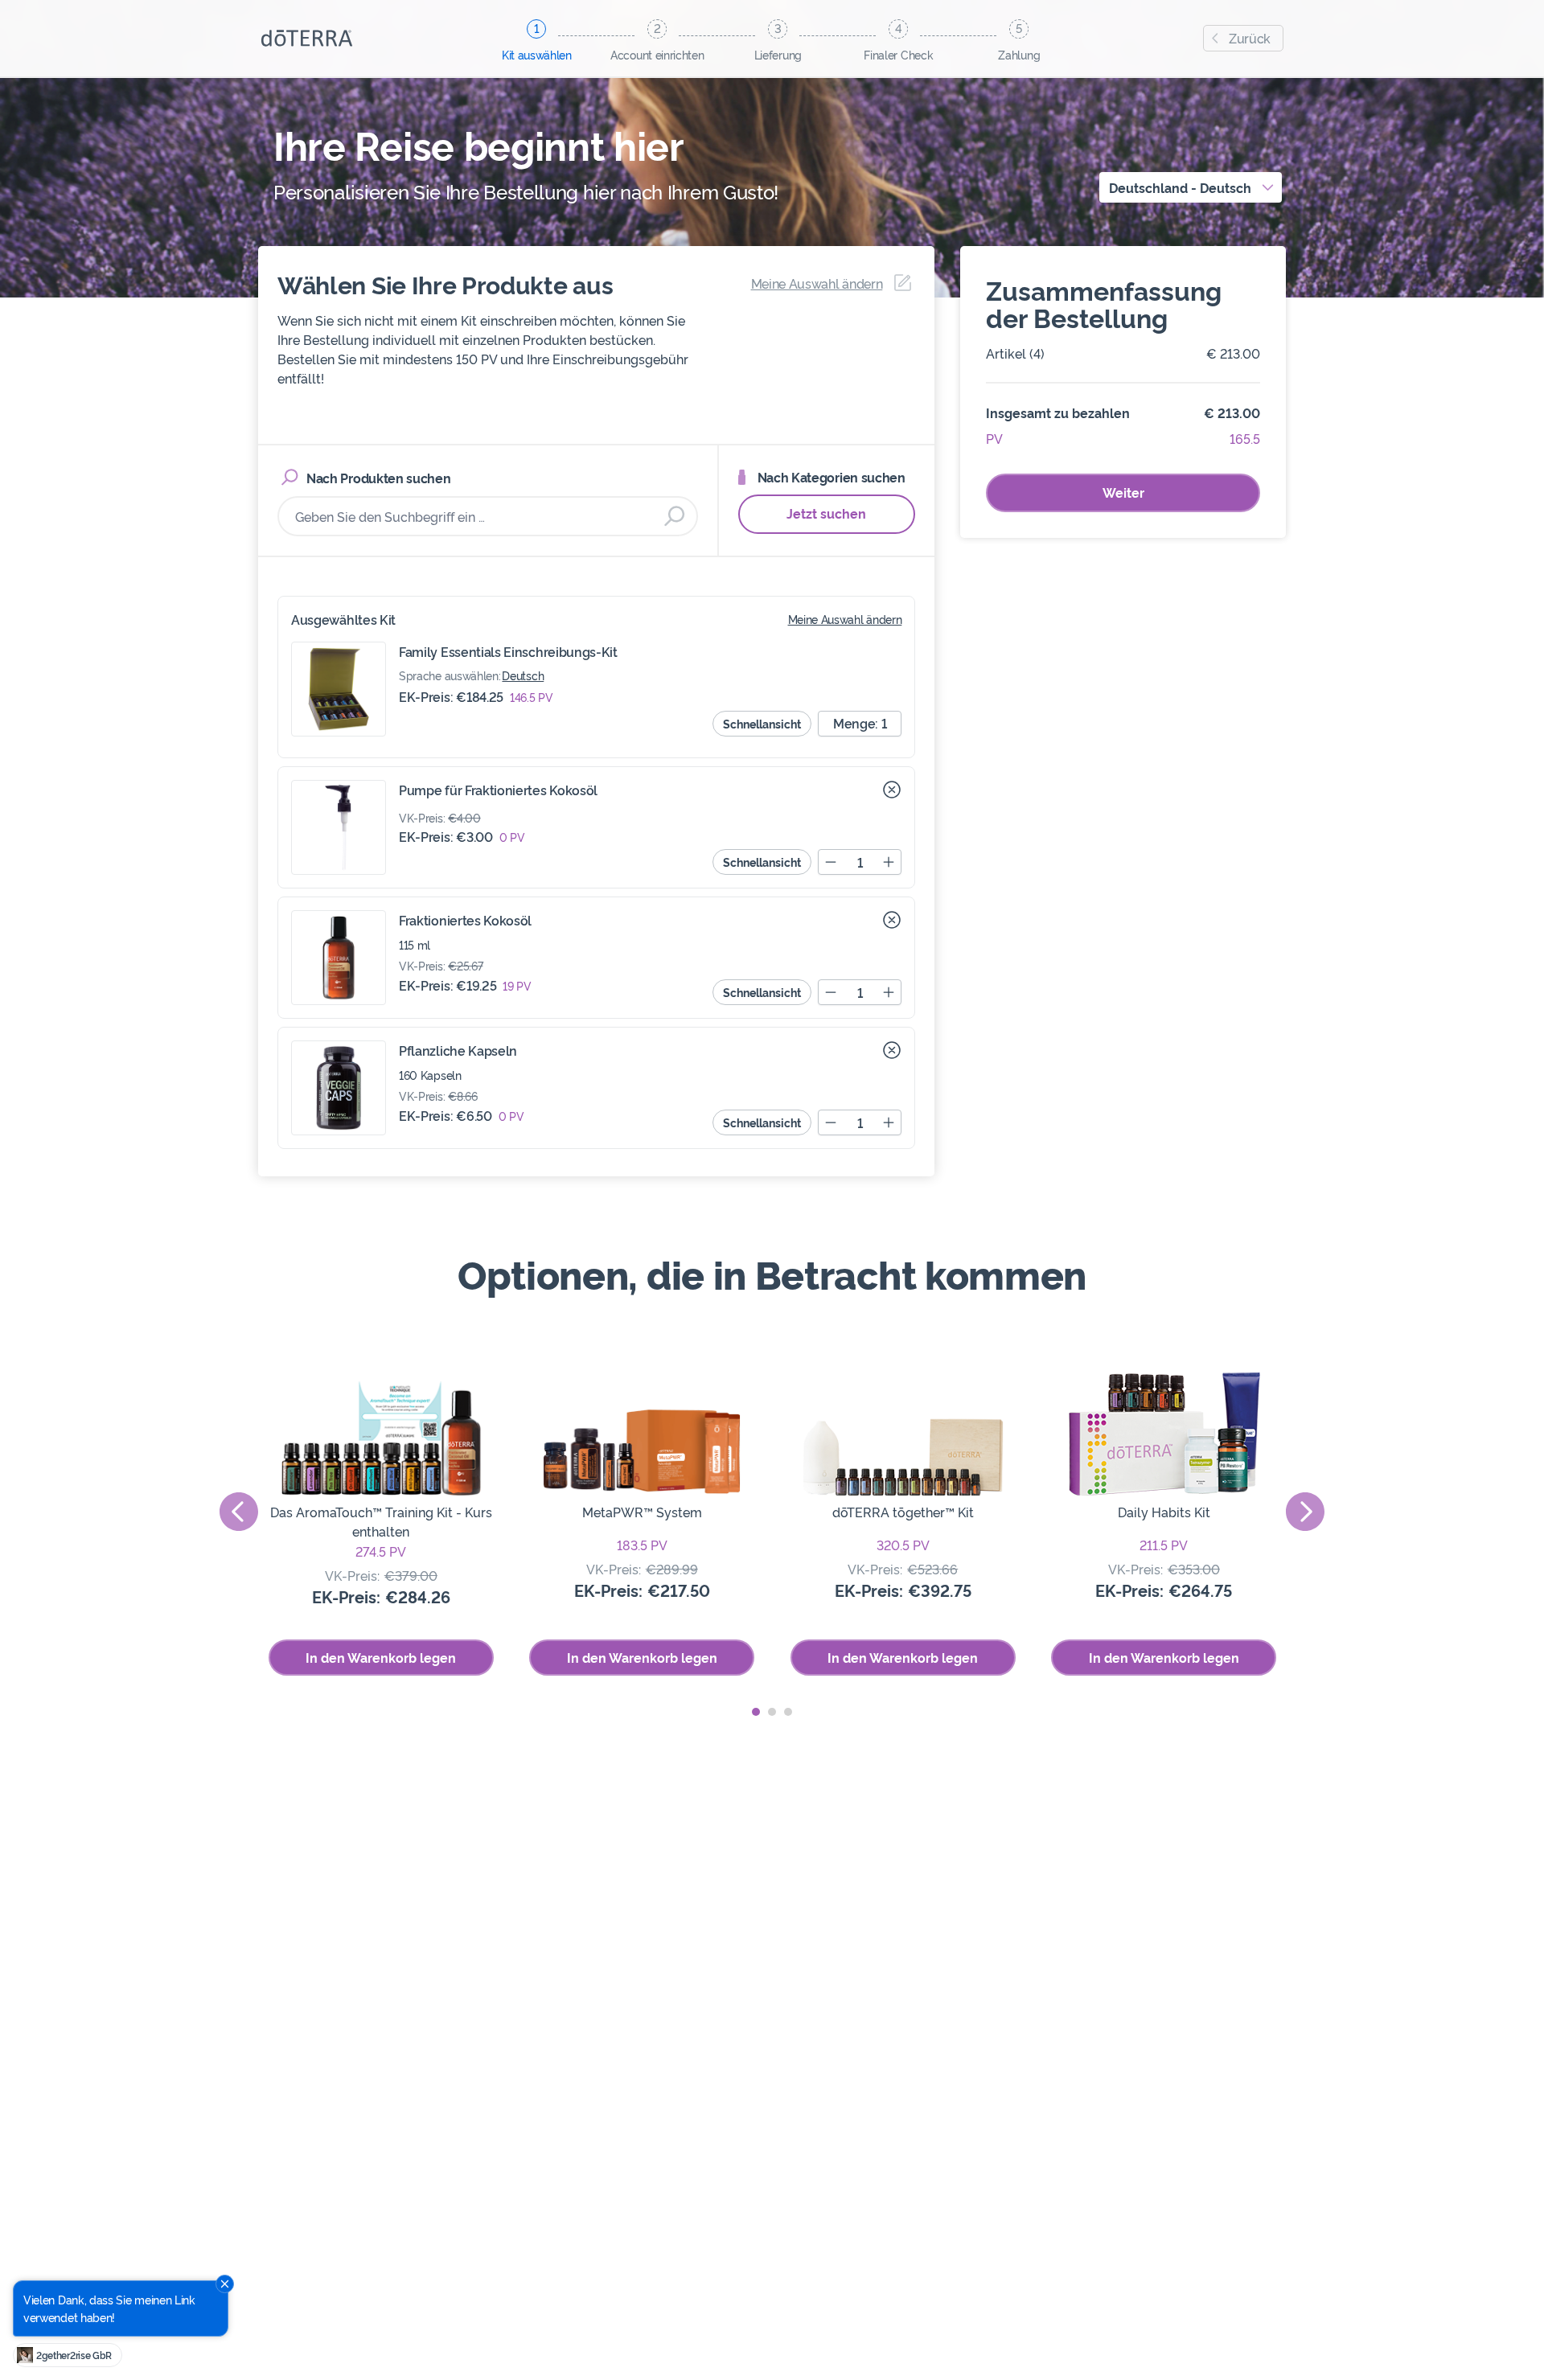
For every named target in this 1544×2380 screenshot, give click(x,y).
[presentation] (239, 1512)
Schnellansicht (762, 723)
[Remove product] (892, 790)
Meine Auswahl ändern (845, 619)
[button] (756, 1712)
